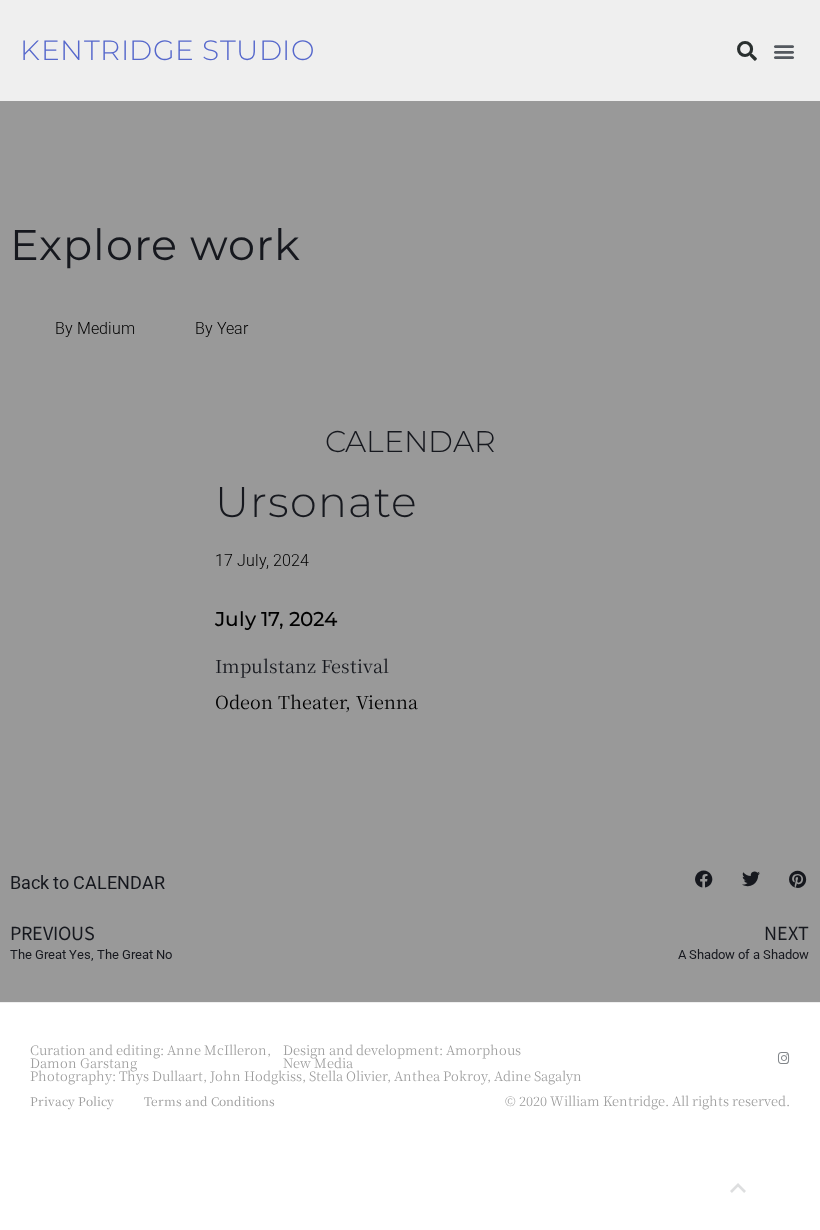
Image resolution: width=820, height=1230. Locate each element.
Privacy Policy (72, 1100)
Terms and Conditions (209, 1100)
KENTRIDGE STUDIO (167, 50)
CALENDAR (410, 441)
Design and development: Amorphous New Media (402, 1056)
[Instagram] (783, 1058)
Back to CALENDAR (87, 882)
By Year (221, 328)
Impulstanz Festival (302, 665)
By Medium (95, 328)
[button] (747, 51)
